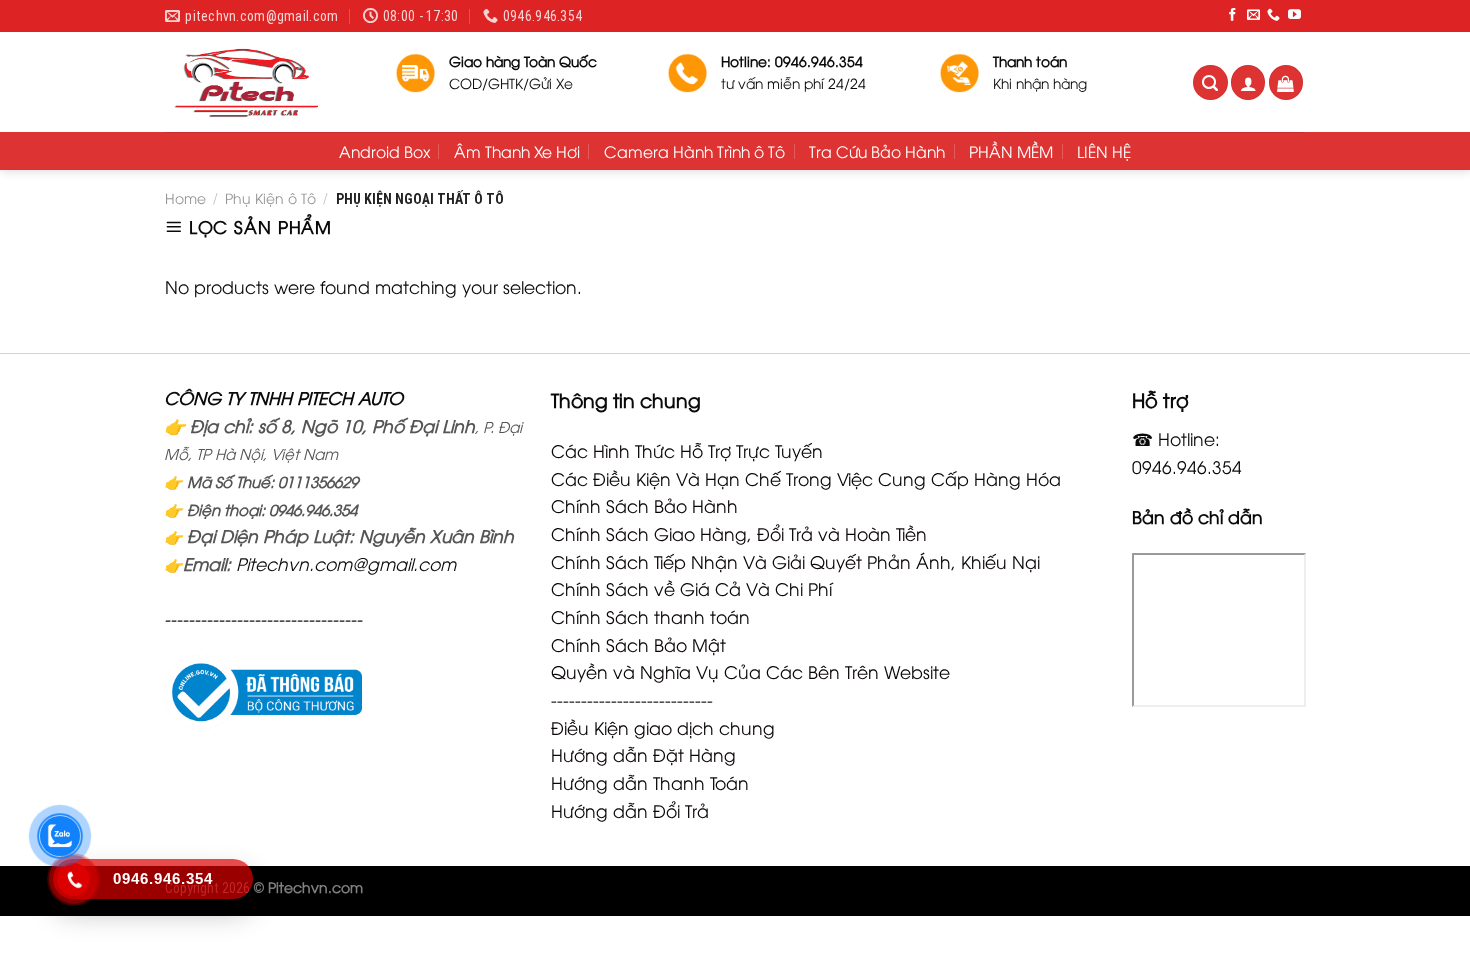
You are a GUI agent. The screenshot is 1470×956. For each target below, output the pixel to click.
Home (185, 197)
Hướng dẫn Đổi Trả (630, 810)
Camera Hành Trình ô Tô (694, 151)
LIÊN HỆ (1104, 151)
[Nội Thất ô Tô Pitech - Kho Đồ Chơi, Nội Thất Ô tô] (265, 82)
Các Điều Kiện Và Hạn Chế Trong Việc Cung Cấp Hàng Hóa (806, 478)
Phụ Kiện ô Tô (270, 197)
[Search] (1210, 82)
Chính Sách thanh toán (650, 616)
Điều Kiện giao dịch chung (663, 727)
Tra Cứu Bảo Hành (877, 151)
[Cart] (1286, 82)
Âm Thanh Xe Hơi (517, 151)
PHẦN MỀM (1011, 151)
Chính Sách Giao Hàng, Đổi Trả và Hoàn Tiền (739, 533)
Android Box (384, 151)
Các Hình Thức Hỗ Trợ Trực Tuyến (687, 450)
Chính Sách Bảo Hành (644, 505)
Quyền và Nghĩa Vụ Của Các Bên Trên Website (750, 671)
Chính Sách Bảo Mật (638, 644)
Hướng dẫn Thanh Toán (650, 782)
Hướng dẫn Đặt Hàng (643, 754)
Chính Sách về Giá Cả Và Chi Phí (691, 588)
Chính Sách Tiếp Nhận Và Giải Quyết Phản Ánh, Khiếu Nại (795, 561)
